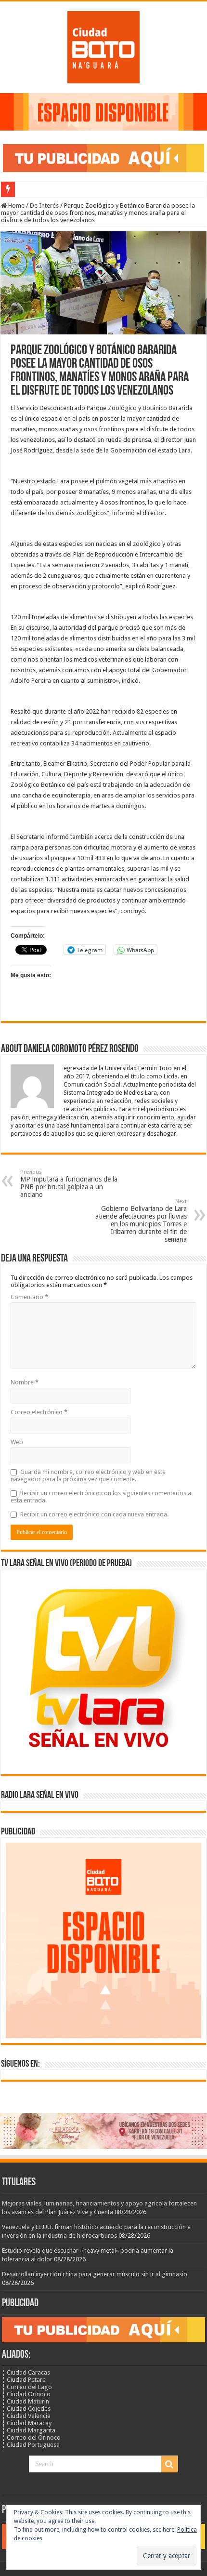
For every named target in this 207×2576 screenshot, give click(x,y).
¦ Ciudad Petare (24, 2380)
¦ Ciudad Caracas (26, 2372)
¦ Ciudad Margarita (29, 2430)
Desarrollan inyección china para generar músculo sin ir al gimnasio (95, 2274)
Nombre (25, 1382)
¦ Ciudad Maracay (27, 2423)
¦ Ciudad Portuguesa (31, 2445)
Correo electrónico (39, 1412)
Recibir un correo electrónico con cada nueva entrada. (94, 1514)
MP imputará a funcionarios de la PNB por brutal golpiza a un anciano (69, 1184)
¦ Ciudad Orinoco (26, 2394)
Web (17, 1442)
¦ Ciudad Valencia (26, 2416)
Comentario (29, 1297)
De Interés (44, 206)
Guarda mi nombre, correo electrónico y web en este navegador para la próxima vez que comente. (88, 1475)
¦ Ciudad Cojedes (26, 2409)
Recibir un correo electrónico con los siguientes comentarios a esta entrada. (101, 1497)
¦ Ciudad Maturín (26, 2401)
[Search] (169, 2464)
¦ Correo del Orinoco (31, 2437)
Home (16, 206)
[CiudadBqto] (103, 45)
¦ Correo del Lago (27, 2387)
